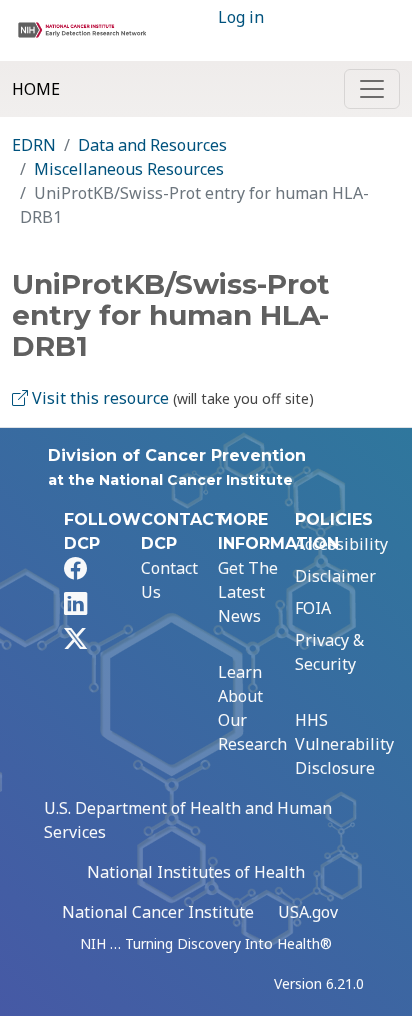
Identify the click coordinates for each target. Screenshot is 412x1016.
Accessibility (341, 544)
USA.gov (308, 912)
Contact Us (169, 580)
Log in (241, 17)
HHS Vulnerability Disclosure (344, 744)
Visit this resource (98, 398)
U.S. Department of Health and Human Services (188, 820)
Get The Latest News (248, 592)
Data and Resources (152, 145)
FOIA (313, 608)
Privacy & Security (329, 652)
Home (36, 89)
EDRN (34, 145)
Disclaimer (335, 576)
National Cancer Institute (158, 912)
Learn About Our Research (252, 708)
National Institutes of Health (196, 872)
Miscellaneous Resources (129, 169)
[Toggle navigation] (372, 89)
